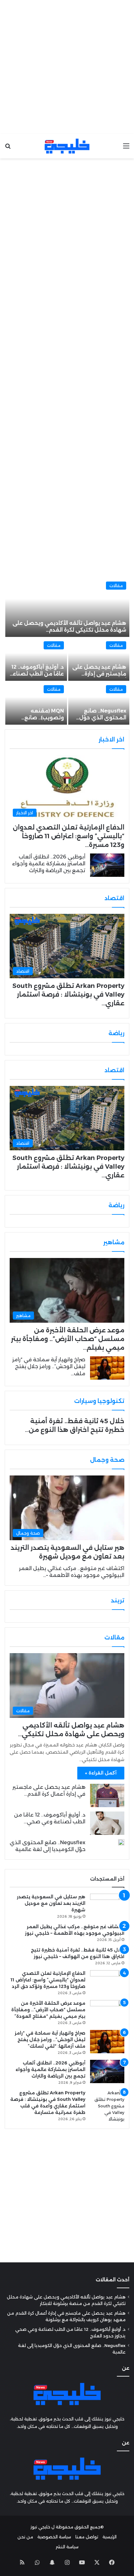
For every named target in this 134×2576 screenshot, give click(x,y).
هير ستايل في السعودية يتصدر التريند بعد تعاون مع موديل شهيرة (51, 1903)
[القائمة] (126, 148)
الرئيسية (110, 2537)
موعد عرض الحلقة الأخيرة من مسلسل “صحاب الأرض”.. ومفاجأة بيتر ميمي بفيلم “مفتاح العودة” (48, 2010)
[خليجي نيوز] (67, 146)
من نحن (25, 2537)
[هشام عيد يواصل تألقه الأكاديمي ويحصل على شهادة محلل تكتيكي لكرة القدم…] (67, 608)
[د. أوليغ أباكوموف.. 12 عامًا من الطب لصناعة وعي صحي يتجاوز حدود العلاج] (107, 1823)
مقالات (116, 586)
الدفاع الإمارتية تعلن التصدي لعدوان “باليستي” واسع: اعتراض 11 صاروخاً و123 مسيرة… (69, 836)
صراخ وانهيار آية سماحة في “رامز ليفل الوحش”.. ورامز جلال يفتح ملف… (49, 1367)
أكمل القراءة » (101, 1773)
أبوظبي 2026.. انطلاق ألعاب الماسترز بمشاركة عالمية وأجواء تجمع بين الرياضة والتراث (49, 864)
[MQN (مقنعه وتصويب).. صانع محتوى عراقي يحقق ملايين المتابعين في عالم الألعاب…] (36, 703)
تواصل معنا (87, 2537)
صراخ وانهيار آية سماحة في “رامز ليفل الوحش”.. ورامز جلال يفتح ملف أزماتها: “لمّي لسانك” (50, 2040)
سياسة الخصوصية (54, 2537)
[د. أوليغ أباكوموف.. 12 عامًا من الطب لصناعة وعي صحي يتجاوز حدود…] (36, 659)
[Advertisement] (67, 67)
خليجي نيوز (40, 2527)
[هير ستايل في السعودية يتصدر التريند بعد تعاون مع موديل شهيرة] (107, 1905)
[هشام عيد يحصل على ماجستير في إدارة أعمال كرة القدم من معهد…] (99, 659)
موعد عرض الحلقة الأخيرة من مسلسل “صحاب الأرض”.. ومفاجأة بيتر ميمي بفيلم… (68, 1339)
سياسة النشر (67, 2547)
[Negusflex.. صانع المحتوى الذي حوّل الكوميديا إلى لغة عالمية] (99, 703)
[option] (67, 652)
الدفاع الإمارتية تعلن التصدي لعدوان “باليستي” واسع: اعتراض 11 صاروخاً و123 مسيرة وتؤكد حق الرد (48, 1980)
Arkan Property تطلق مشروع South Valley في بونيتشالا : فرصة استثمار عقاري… (68, 994)
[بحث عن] (8, 148)
